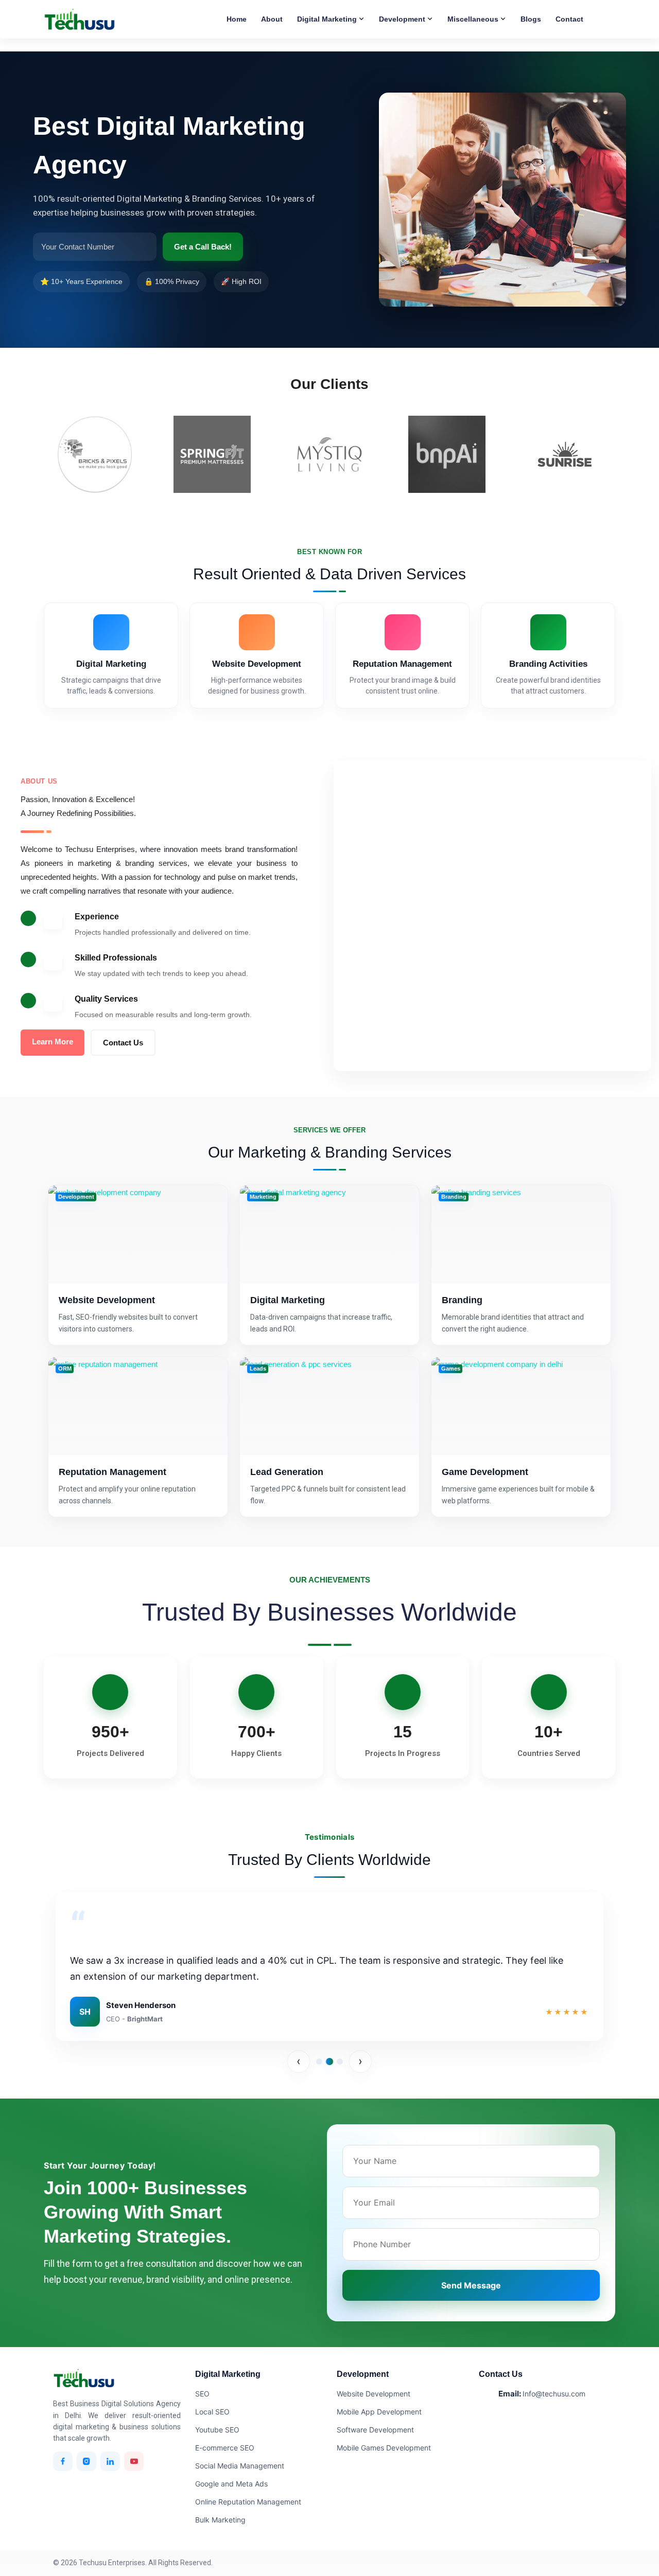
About (272, 19)
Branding (462, 1300)
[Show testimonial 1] (319, 2062)
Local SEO (212, 2412)
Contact (569, 19)
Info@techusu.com (554, 2394)
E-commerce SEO (225, 2448)
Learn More (53, 1042)
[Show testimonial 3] (340, 2062)
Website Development (107, 1300)
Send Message (471, 2285)
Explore (138, 1267)
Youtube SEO (217, 2430)
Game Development (485, 1472)
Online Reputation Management (248, 2502)
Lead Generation (287, 1472)
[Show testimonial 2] (329, 2062)
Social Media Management (240, 2466)
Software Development (375, 2430)
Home (237, 19)
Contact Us (123, 1043)
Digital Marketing (328, 19)
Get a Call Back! (203, 247)
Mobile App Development (379, 2412)
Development (403, 19)
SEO (202, 2394)
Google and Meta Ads (231, 2484)
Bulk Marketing (220, 2520)
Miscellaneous (474, 19)
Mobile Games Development (384, 2448)
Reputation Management (112, 1472)
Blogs (531, 19)
